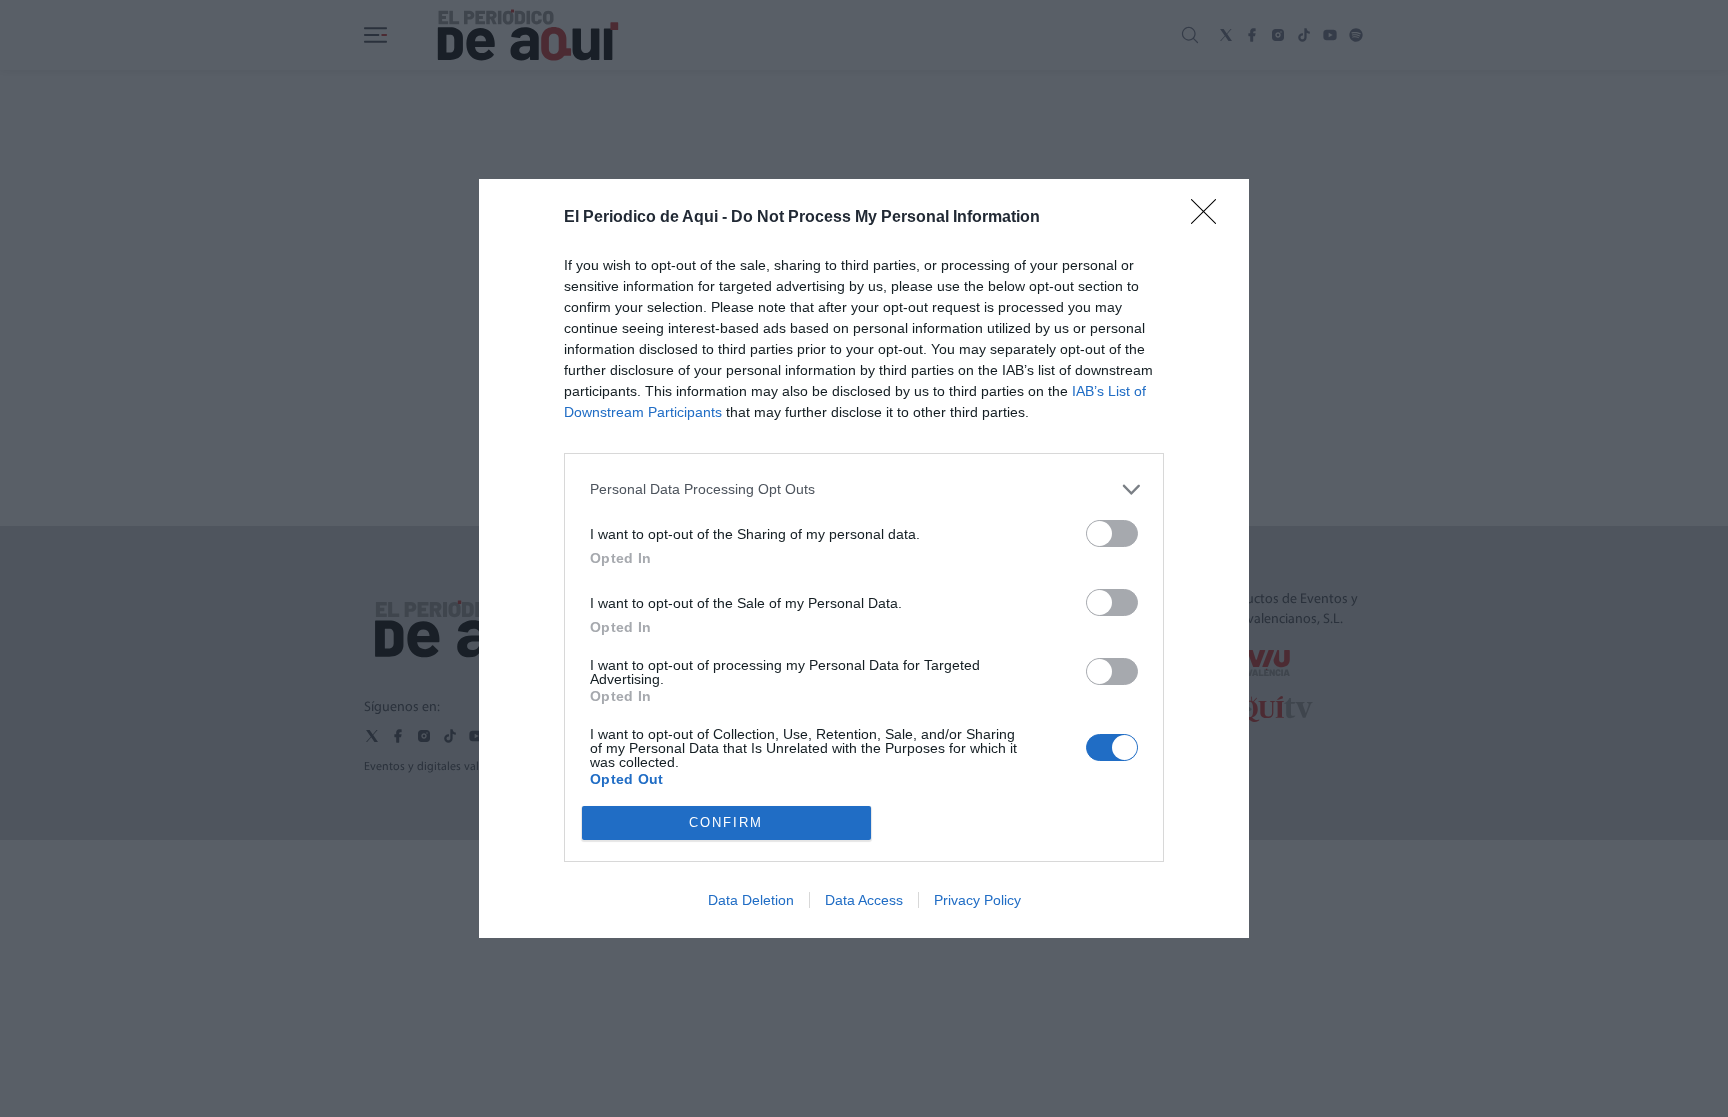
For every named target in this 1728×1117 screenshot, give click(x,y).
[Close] (1210, 218)
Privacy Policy (977, 900)
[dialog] (864, 558)
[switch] (1112, 533)
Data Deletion (751, 900)
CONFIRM (726, 822)
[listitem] (864, 489)
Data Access (864, 900)
